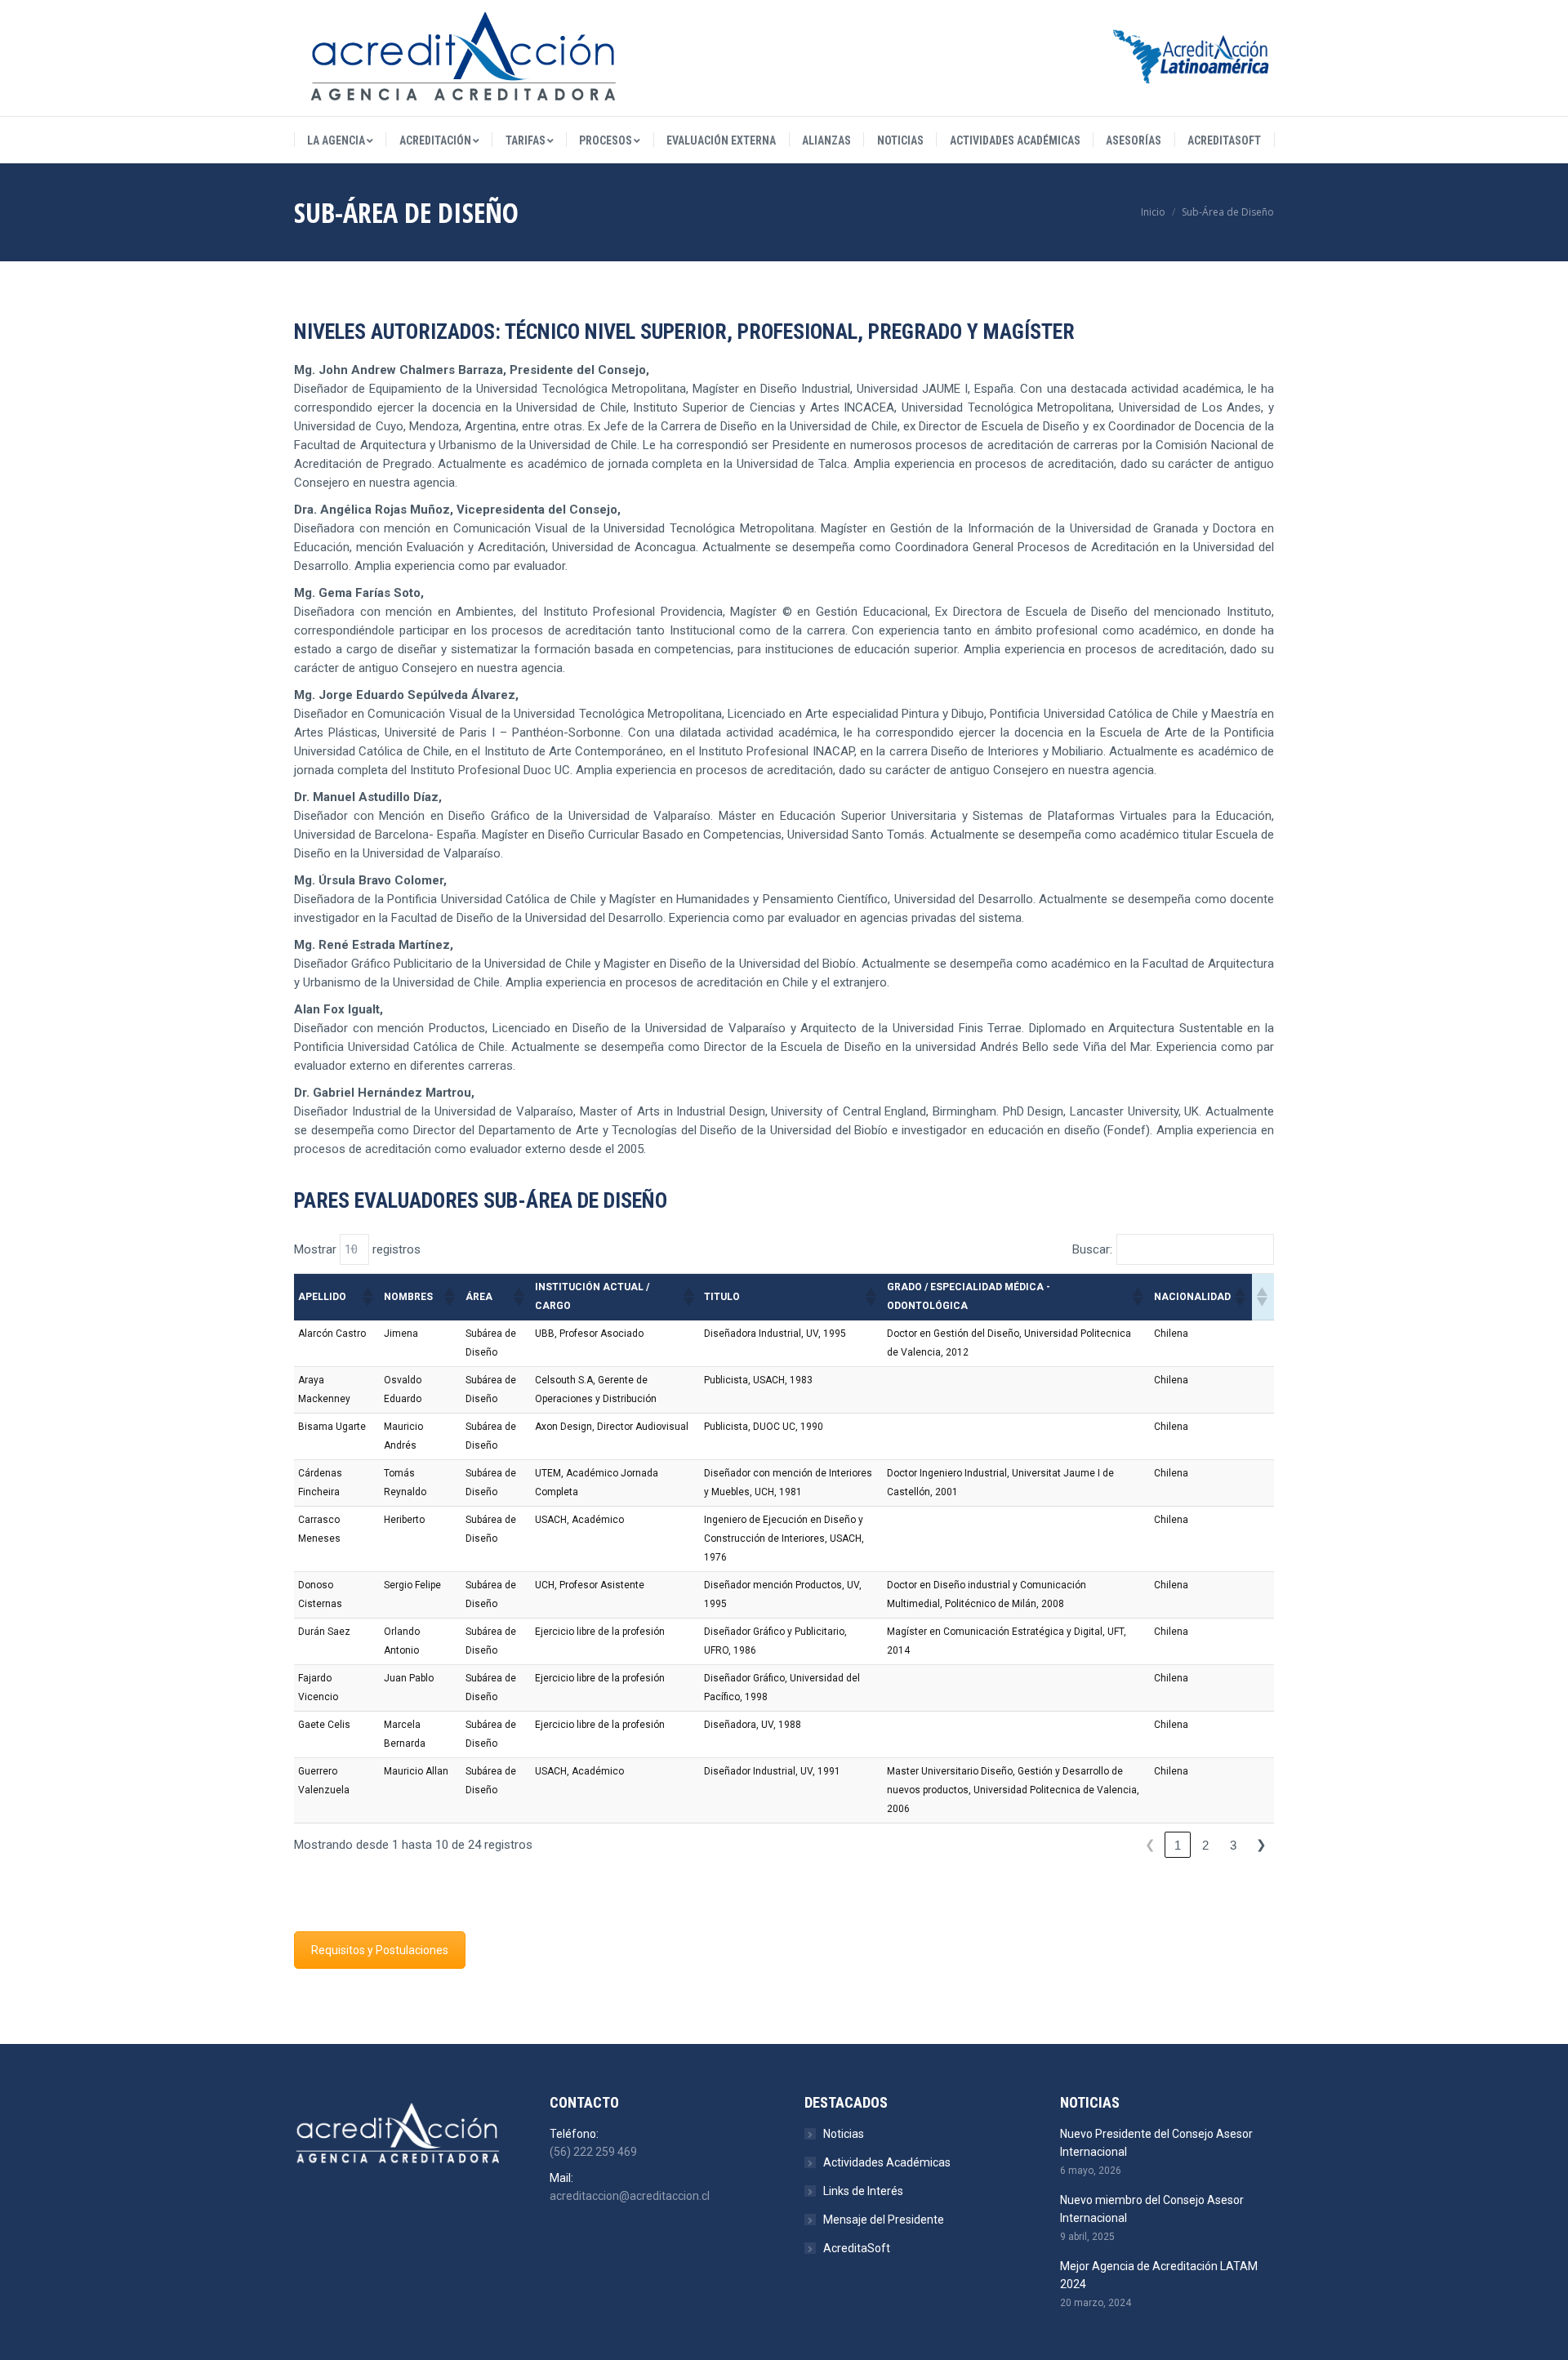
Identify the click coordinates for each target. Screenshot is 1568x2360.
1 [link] (1178, 1845)
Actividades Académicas (887, 2162)
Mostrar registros (357, 1249)
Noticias (844, 2134)
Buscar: (1092, 1249)
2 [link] (1205, 1845)
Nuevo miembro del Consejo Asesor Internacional (1152, 2209)
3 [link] (1233, 1845)
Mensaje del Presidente (884, 2220)
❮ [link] (1150, 1844)
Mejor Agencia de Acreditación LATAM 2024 (1159, 2275)
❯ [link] (1261, 1844)
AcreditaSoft (857, 2248)
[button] (367, 1297)
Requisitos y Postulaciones (380, 1950)
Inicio (1153, 212)
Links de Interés (863, 2191)
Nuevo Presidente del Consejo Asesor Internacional (1156, 2143)
